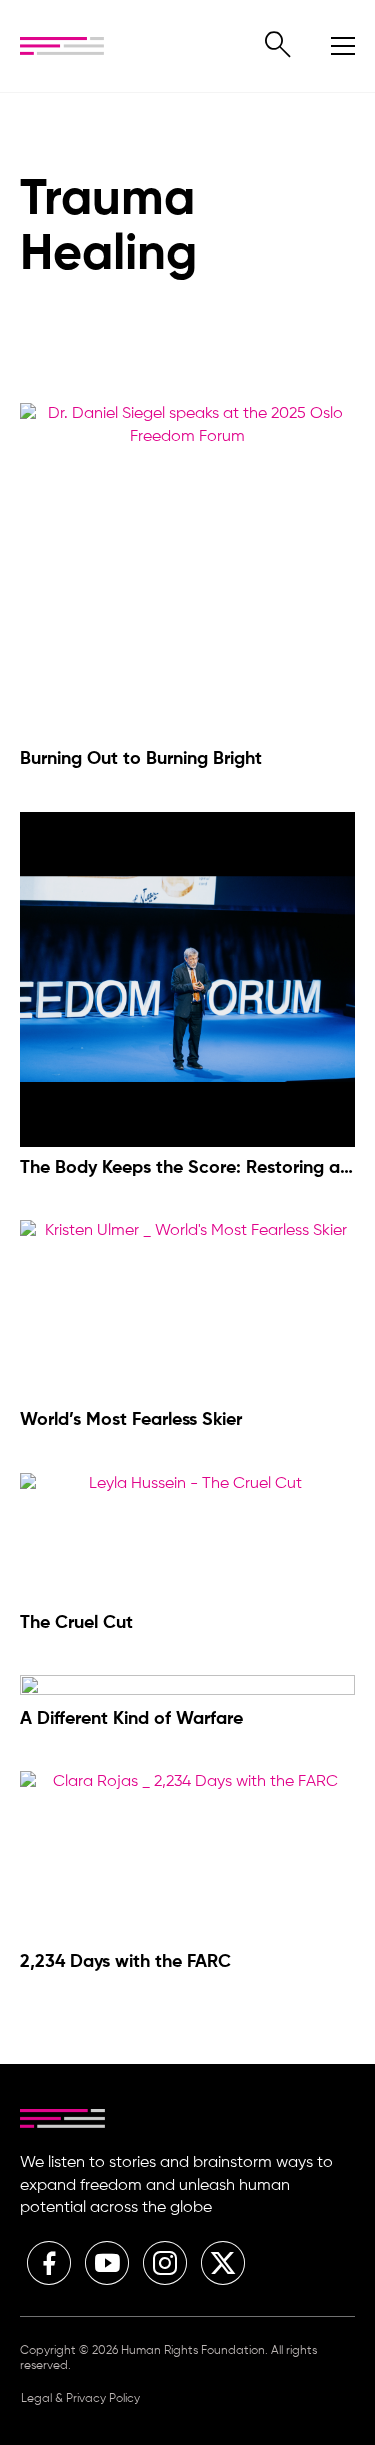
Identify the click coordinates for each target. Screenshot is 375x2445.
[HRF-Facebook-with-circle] (49, 2263)
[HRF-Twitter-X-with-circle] (223, 2263)
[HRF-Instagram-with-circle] (165, 2263)
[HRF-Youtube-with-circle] (107, 2263)
